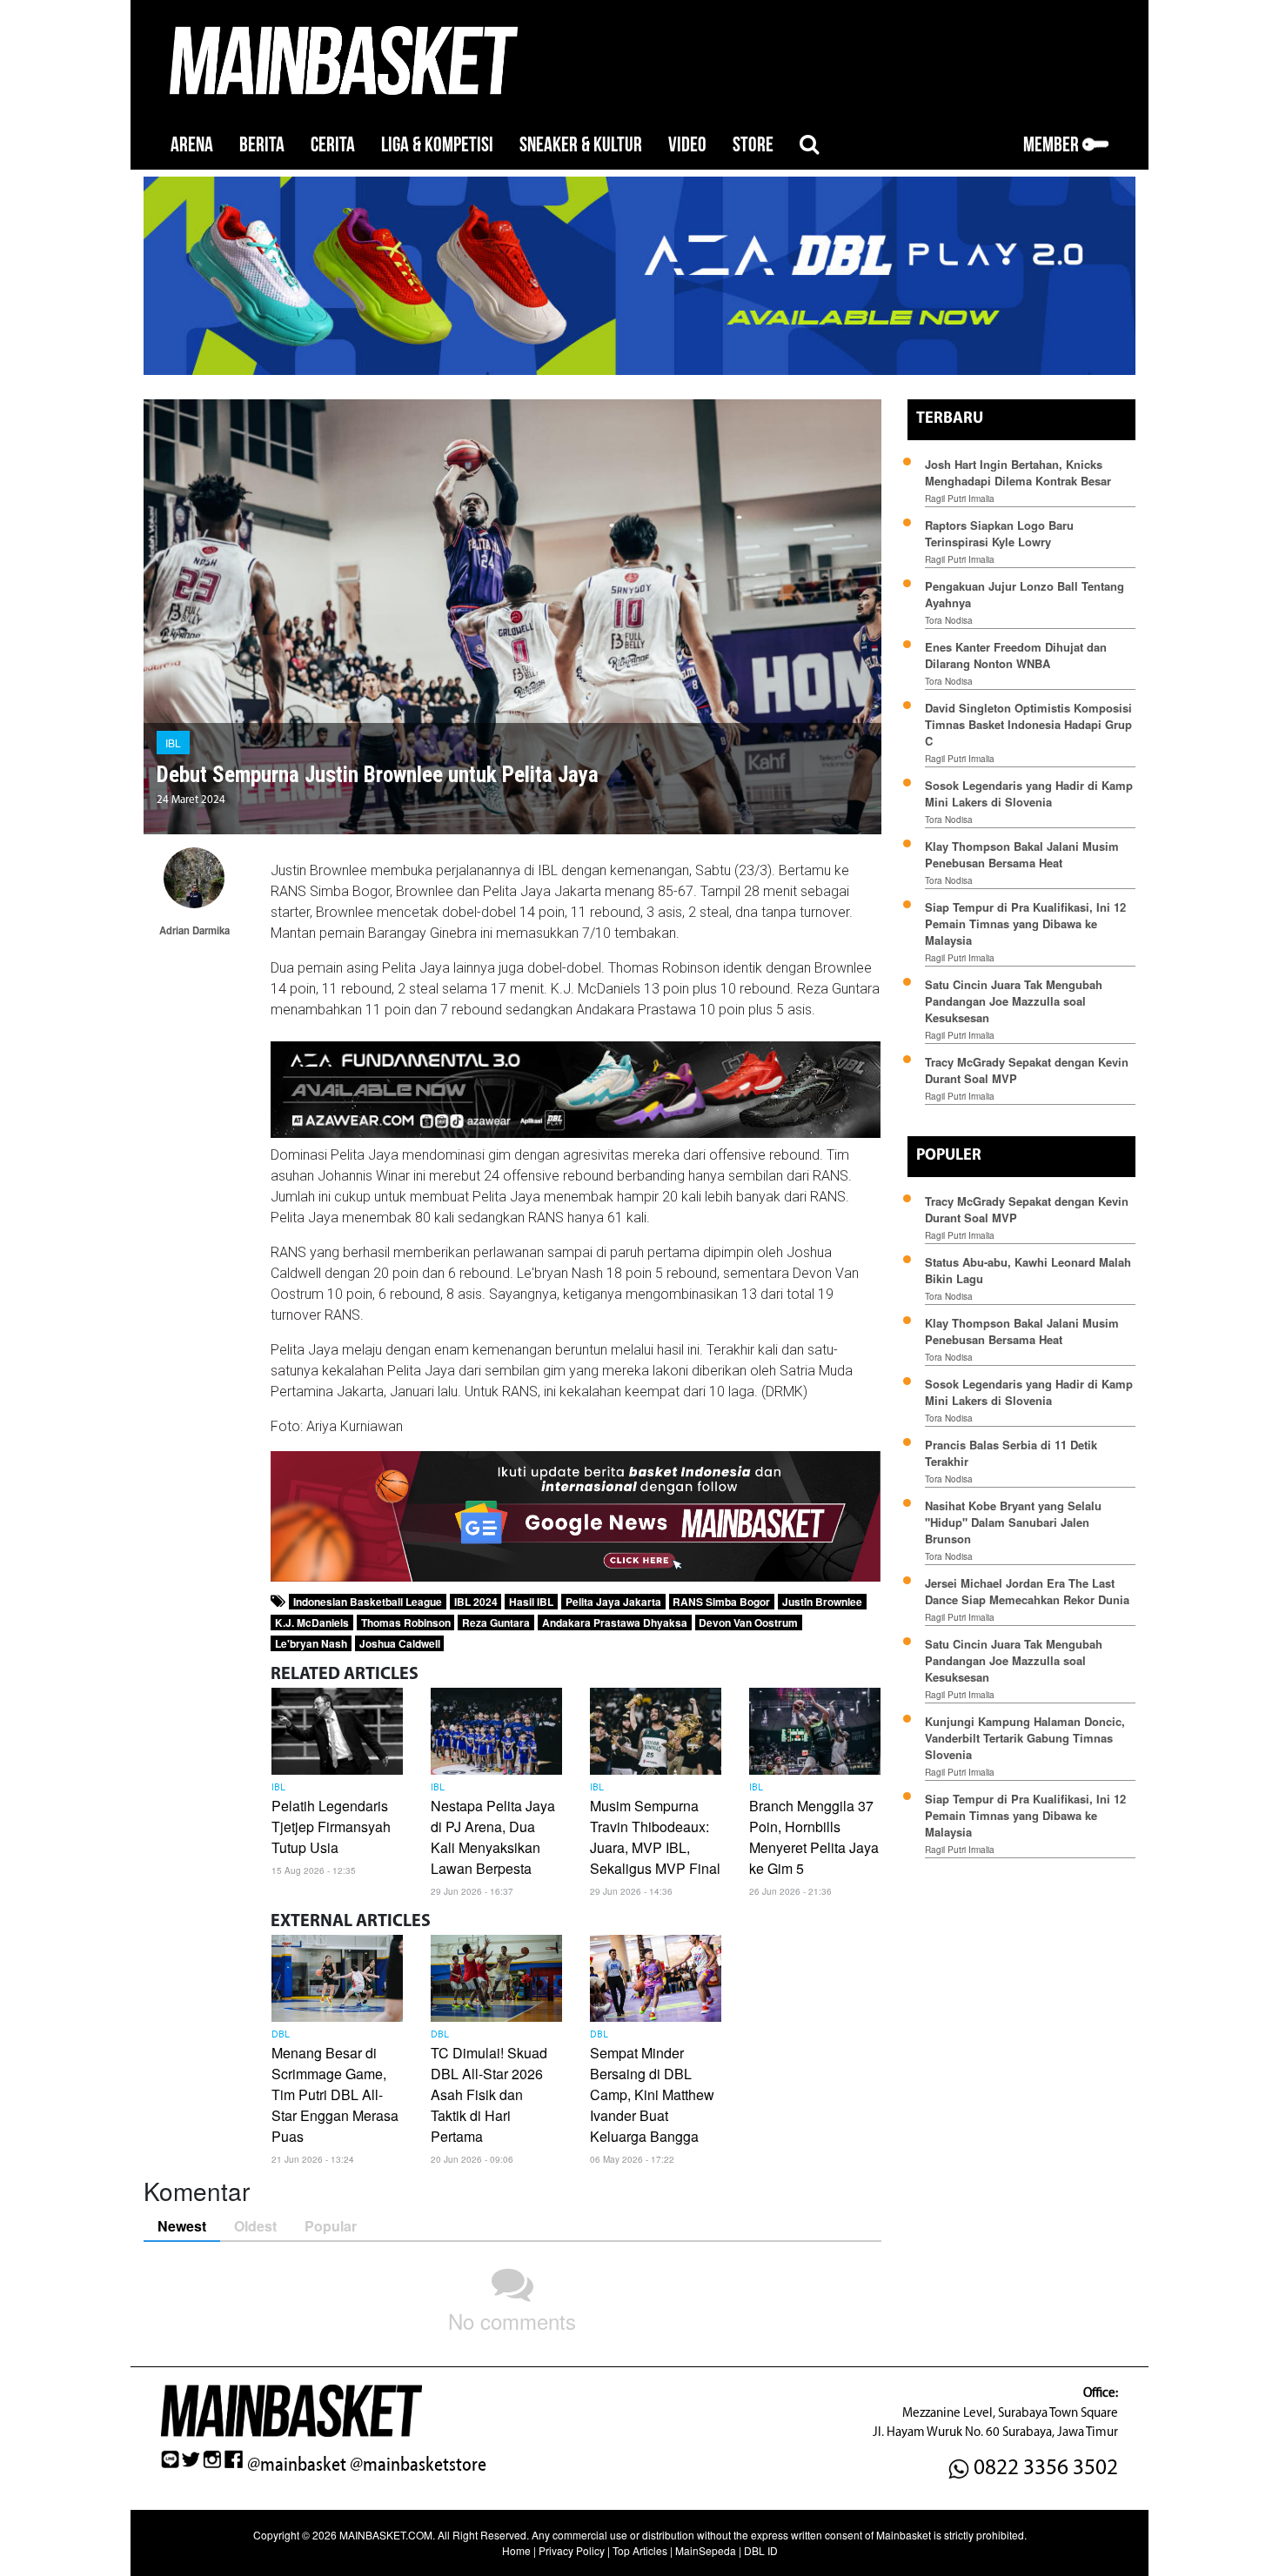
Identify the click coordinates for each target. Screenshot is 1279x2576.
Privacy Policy (572, 2550)
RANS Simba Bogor (721, 1602)
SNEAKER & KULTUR (581, 145)
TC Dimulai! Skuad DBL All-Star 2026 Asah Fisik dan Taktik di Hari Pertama (489, 2094)
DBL (281, 2035)
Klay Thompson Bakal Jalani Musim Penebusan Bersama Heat (1022, 854)
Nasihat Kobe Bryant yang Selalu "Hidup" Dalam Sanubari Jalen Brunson (1013, 1522)
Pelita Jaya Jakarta (613, 1602)
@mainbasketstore (418, 2465)
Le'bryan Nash (311, 1643)
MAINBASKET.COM (386, 2535)
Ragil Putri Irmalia (960, 498)
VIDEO (687, 145)
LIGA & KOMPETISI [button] (437, 145)
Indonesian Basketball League (368, 1602)
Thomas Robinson (406, 1623)
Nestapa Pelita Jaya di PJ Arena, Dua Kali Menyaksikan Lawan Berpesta (493, 1837)
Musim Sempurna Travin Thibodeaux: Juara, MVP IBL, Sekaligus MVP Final (655, 1837)
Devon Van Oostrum (748, 1623)
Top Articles (640, 2550)
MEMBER (1053, 145)
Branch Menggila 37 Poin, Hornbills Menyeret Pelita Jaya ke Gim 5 (814, 1837)
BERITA (262, 145)
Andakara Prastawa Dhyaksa (615, 1623)
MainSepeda (706, 2550)
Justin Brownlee (822, 1602)
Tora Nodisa (949, 620)
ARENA (192, 145)
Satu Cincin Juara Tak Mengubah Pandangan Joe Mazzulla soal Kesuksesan (1014, 1001)
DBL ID (761, 2550)
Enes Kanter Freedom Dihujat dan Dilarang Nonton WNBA (1016, 655)
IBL (173, 743)
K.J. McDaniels (312, 1623)
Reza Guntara (496, 1623)
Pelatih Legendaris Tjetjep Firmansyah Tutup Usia (331, 1827)
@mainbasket (297, 2465)
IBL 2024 (476, 1602)
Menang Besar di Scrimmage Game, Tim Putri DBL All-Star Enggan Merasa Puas (335, 2094)
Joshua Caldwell (400, 1643)
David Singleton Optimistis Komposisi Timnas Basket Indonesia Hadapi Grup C (1028, 724)
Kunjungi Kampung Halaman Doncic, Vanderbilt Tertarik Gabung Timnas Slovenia (1025, 1738)
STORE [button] (753, 145)
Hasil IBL (531, 1602)
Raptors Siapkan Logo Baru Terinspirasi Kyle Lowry (999, 533)
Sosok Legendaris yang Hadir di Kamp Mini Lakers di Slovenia (1029, 793)
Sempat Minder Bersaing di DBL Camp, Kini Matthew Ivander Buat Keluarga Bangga (652, 2094)
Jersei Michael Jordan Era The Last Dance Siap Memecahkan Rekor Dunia (1027, 1591)
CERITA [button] (333, 145)
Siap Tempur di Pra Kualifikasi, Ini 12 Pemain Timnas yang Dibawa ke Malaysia (1025, 923)
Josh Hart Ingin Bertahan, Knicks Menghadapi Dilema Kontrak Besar (1018, 472)
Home (516, 2550)
